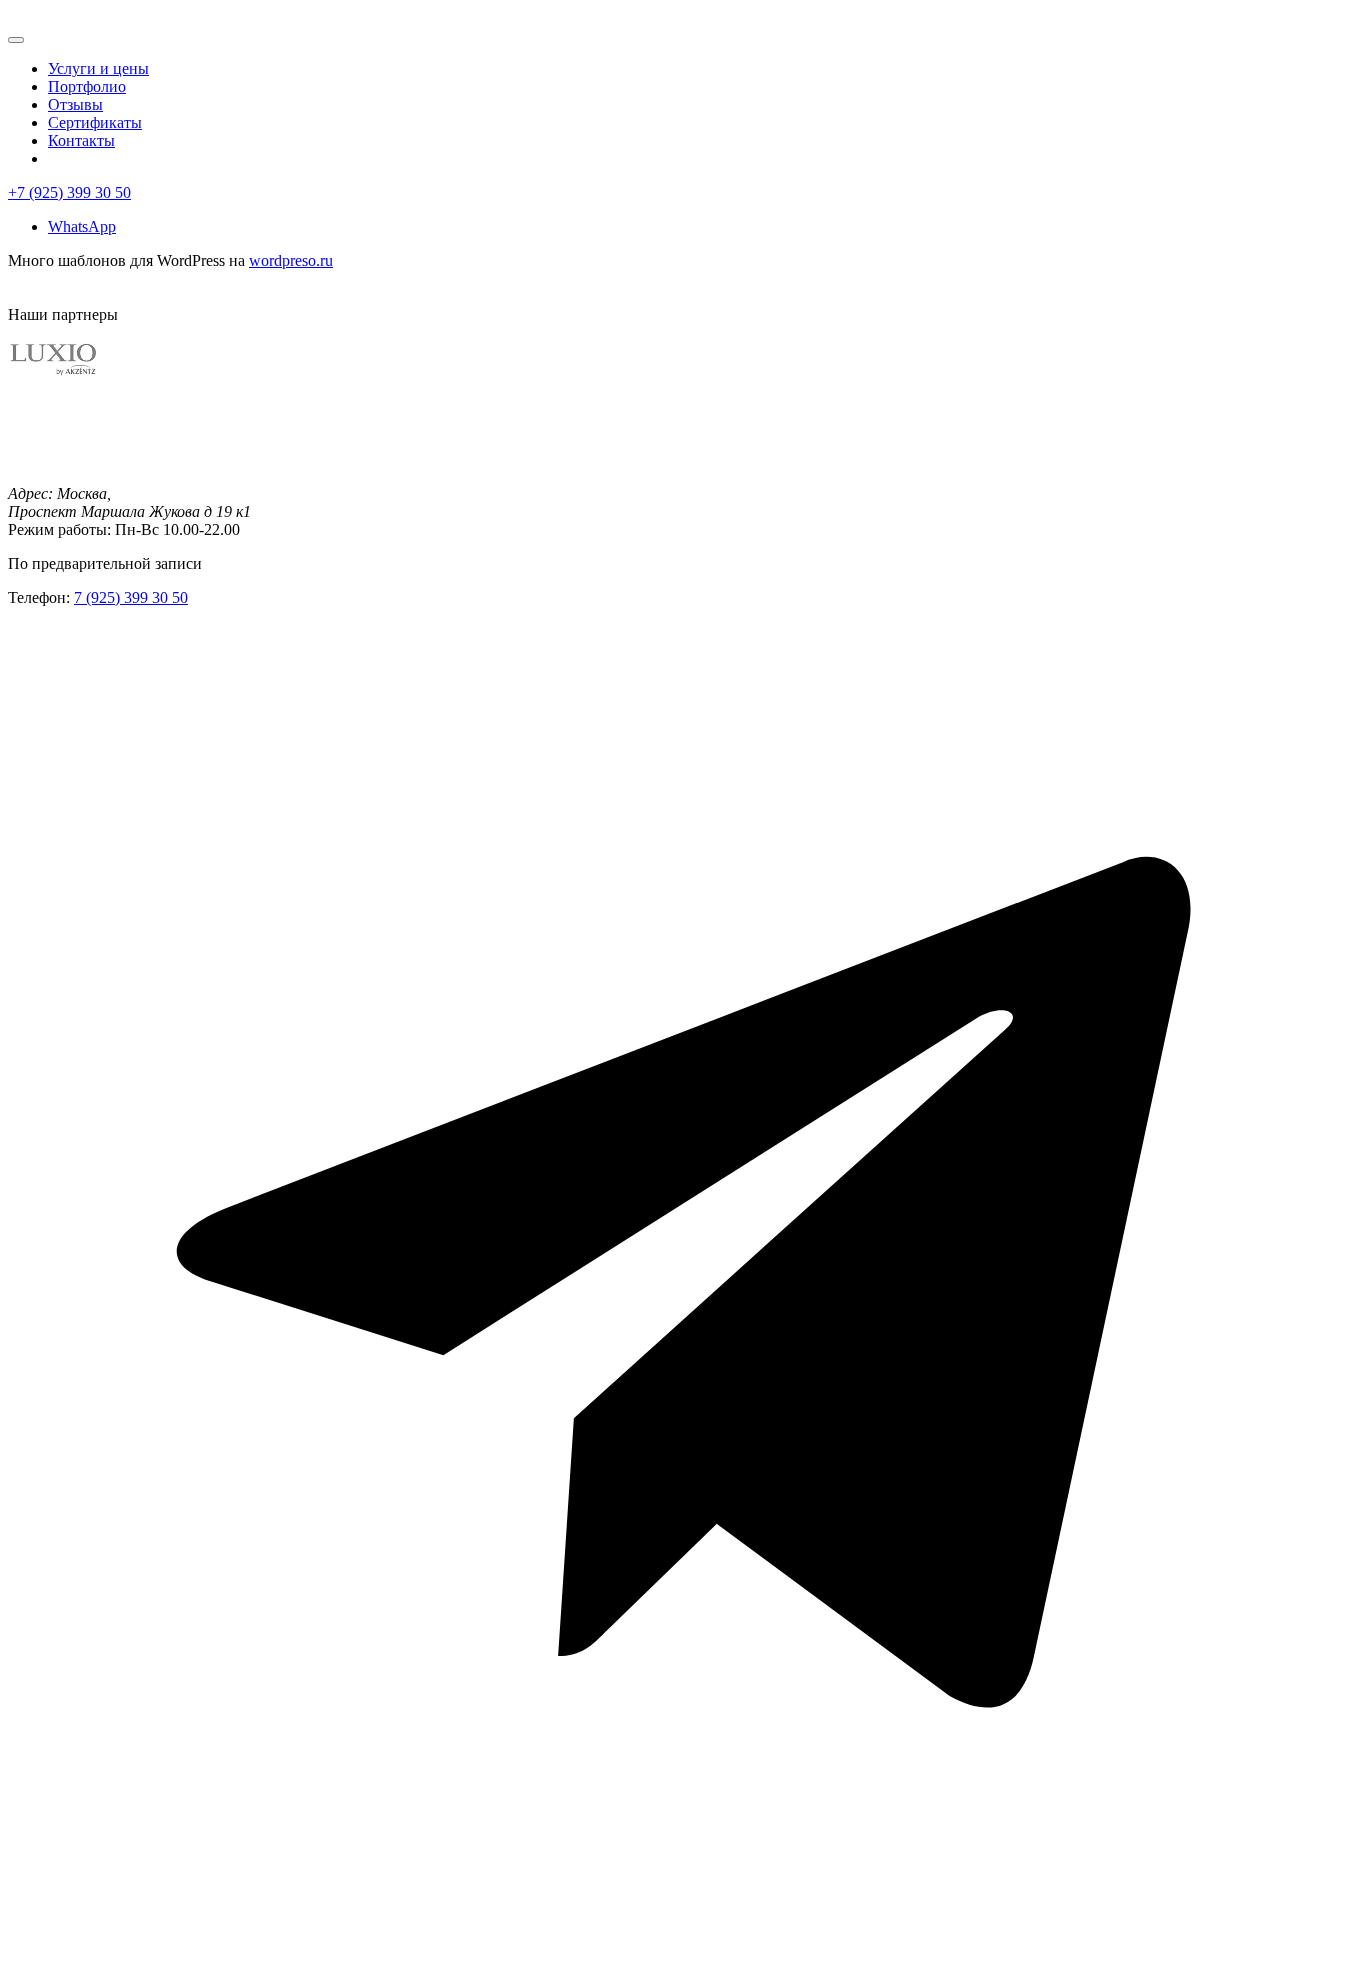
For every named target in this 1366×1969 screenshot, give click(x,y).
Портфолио (87, 86)
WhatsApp (82, 226)
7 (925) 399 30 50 (131, 597)
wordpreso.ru (291, 260)
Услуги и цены (98, 68)
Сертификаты (95, 122)
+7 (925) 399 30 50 (69, 192)
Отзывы (75, 104)
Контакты (81, 140)
